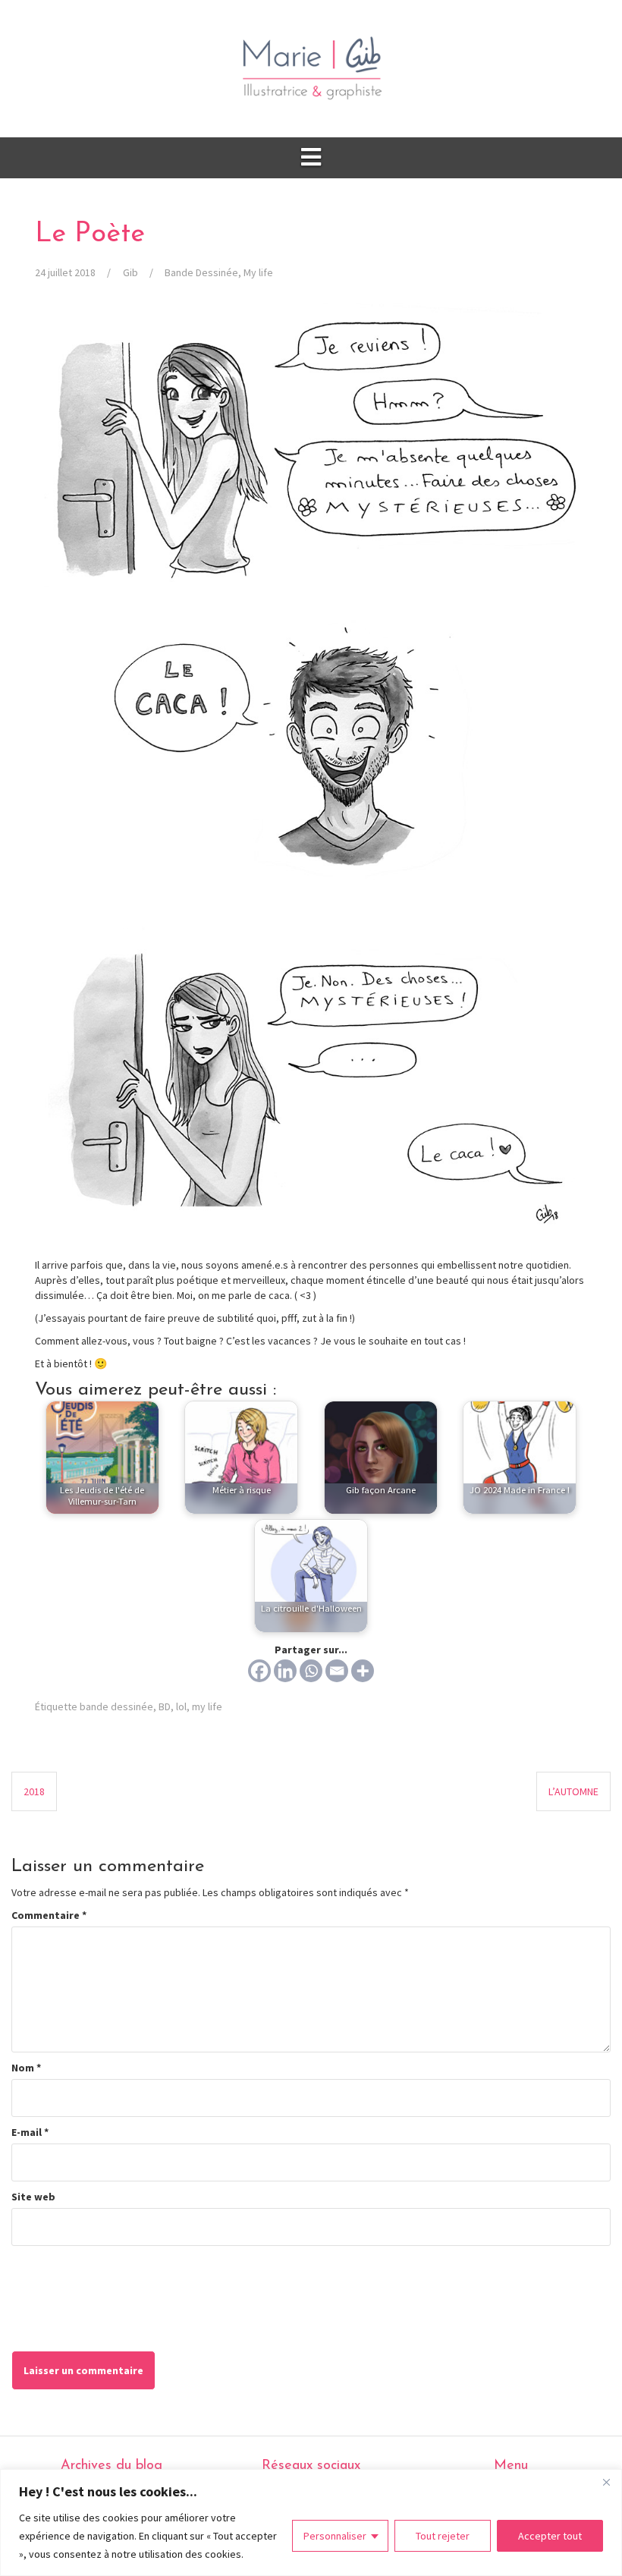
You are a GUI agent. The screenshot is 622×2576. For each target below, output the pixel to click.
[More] (363, 1671)
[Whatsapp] (311, 1671)
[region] (311, 2523)
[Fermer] (606, 2482)
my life (207, 1706)
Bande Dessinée (201, 272)
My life (258, 272)
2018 (34, 1791)
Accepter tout (550, 2536)
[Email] (337, 1671)
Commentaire (49, 1915)
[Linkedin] (285, 1671)
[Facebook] (259, 1671)
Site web (33, 2197)
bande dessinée (116, 1706)
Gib (130, 272)
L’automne (573, 1791)
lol (181, 1706)
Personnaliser (335, 2536)
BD (165, 1706)
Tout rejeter (443, 2536)
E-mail (30, 2132)
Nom (26, 2068)
